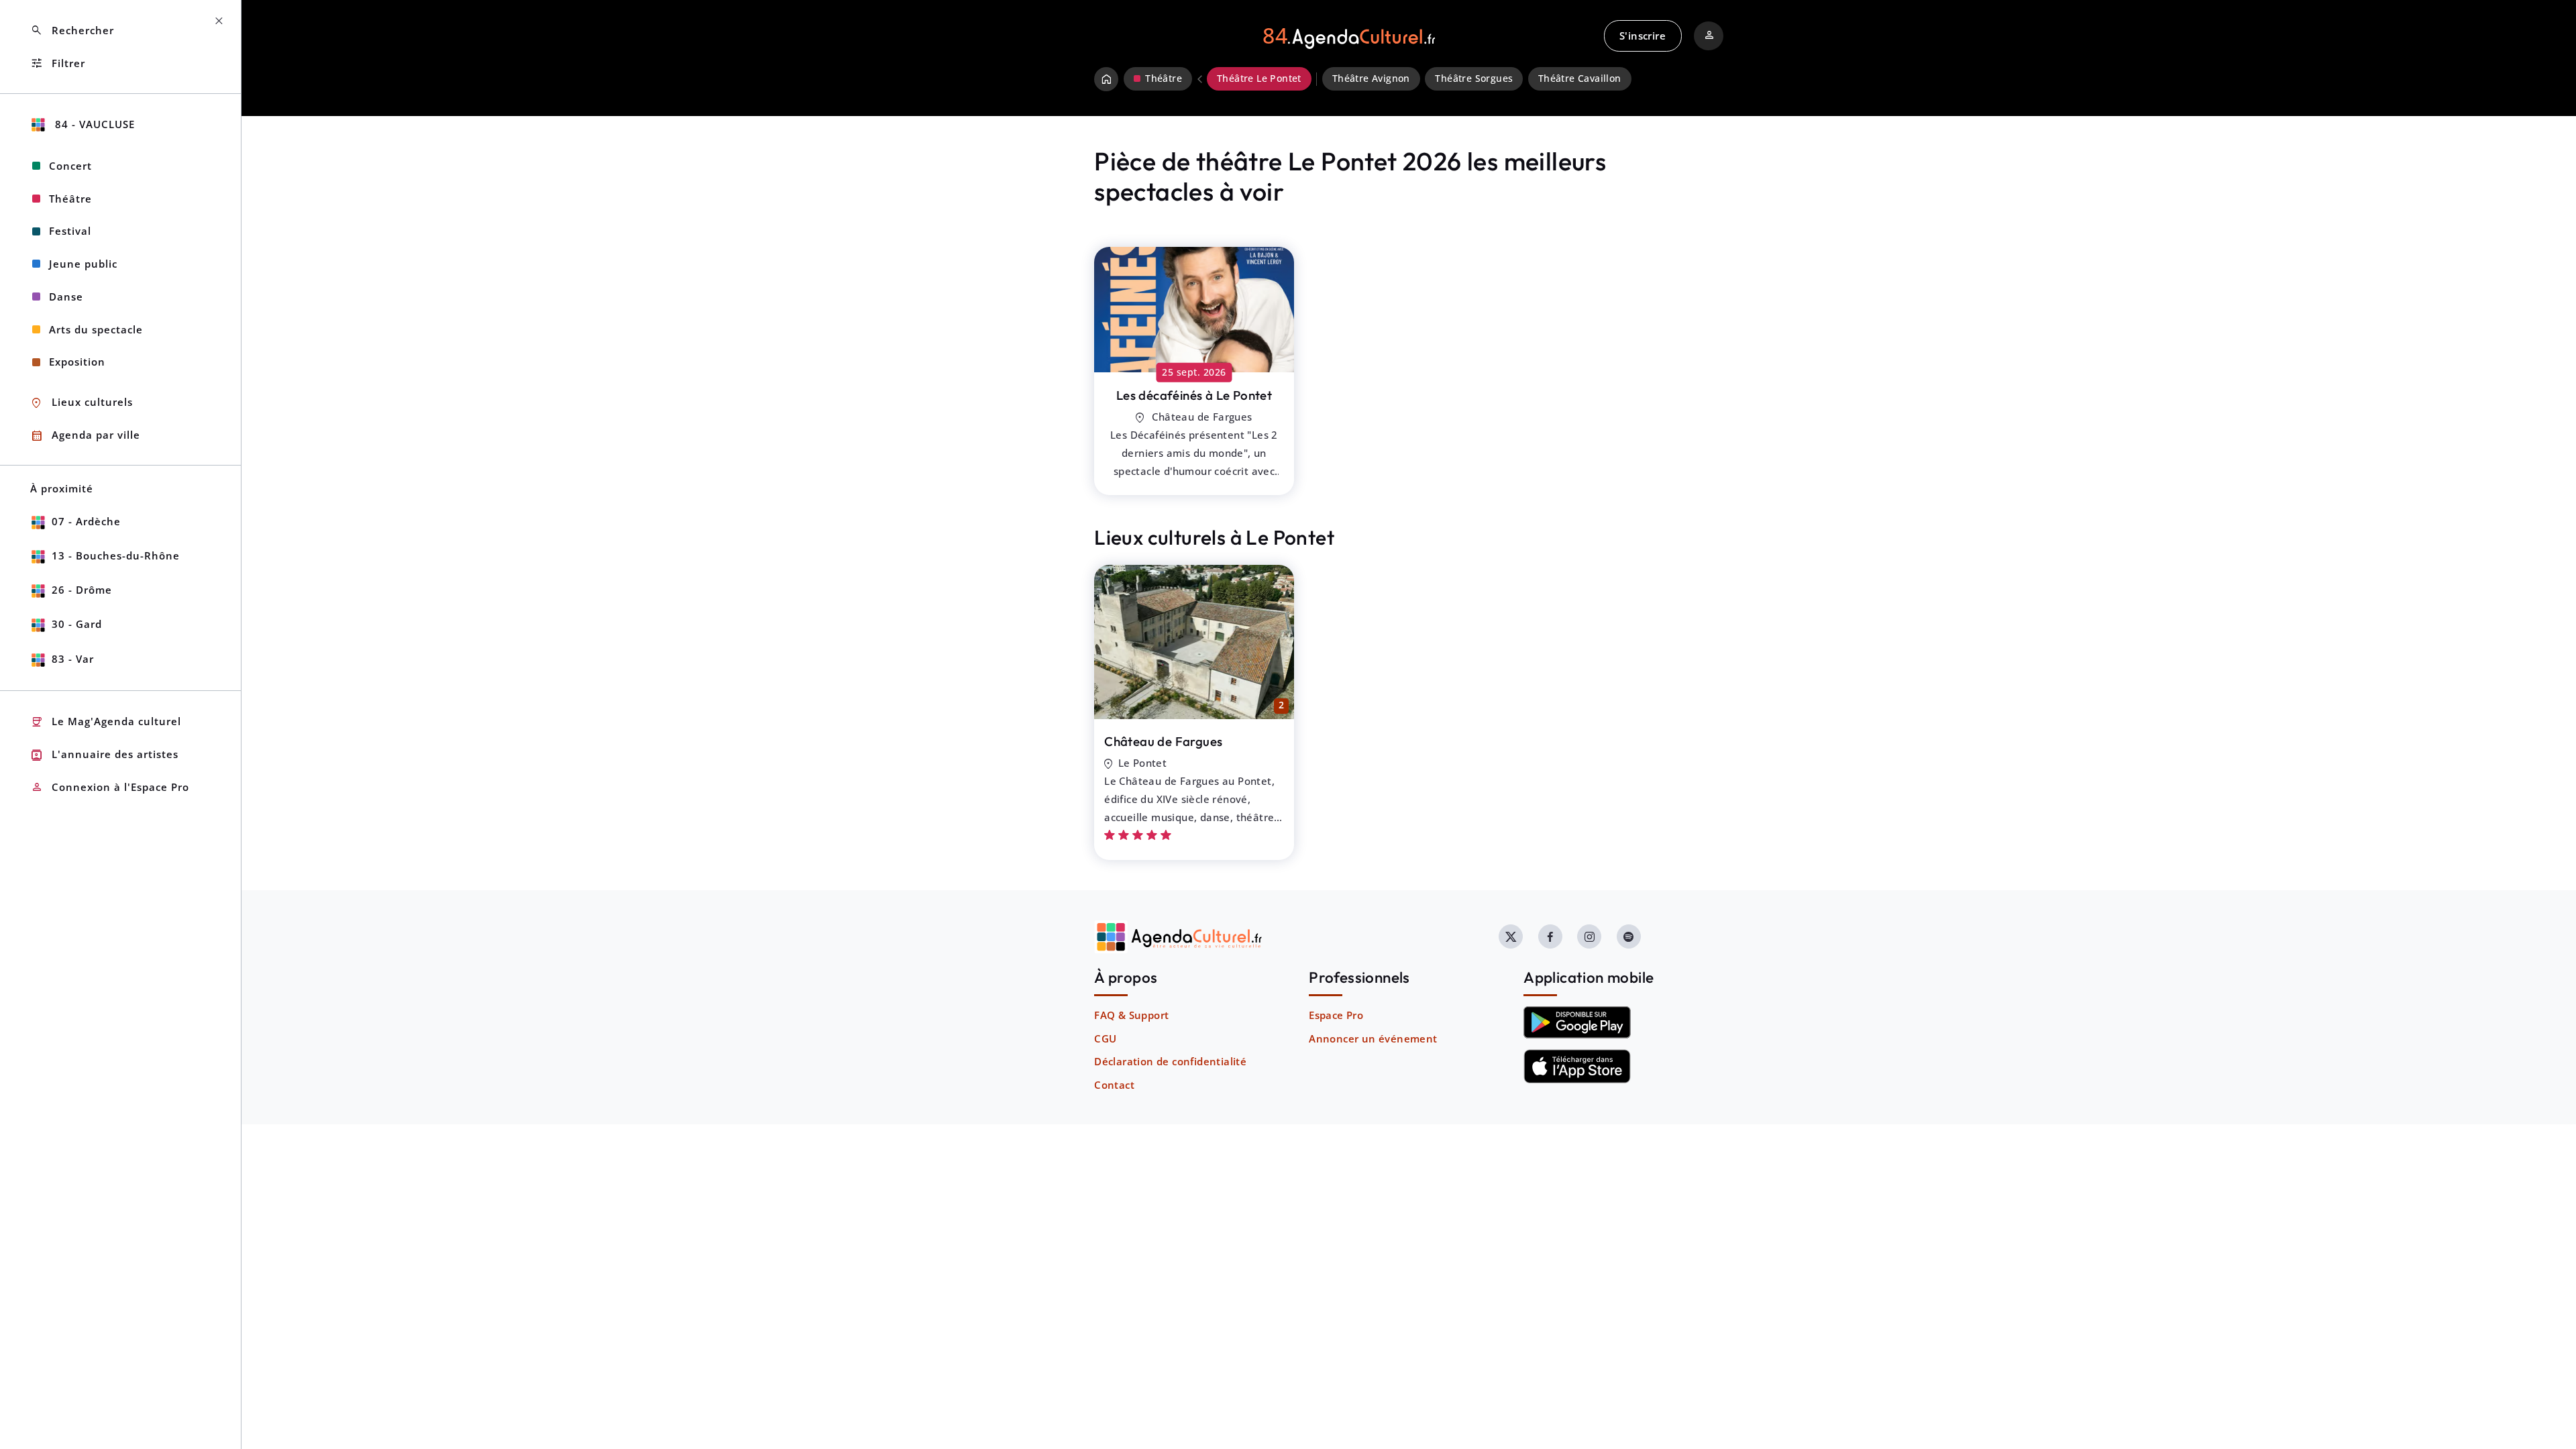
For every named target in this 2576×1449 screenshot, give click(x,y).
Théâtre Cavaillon (1580, 78)
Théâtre (70, 199)
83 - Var (73, 659)
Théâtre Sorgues (1474, 78)
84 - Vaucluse (93, 124)
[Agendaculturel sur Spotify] (1629, 936)
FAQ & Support (1131, 1015)
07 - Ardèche (86, 521)
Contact (1114, 1085)
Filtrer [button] (58, 63)
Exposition (77, 362)
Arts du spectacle (96, 329)
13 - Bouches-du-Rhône (116, 555)
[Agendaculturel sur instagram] (1589, 936)
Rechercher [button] (72, 31)
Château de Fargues (1163, 741)
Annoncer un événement (1373, 1038)
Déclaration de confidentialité (1170, 1061)
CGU (1105, 1038)
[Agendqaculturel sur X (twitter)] (1511, 936)
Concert (70, 166)
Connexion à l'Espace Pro (110, 787)
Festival (70, 231)
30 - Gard (77, 624)
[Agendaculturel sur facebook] (1550, 936)
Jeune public (83, 264)
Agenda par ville (85, 436)
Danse (66, 297)
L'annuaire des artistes (104, 755)
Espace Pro (1336, 1015)
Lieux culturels (82, 403)
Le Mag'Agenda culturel (106, 722)
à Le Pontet (1194, 395)
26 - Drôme (82, 590)
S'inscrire (1643, 36)
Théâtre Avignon (1371, 78)
